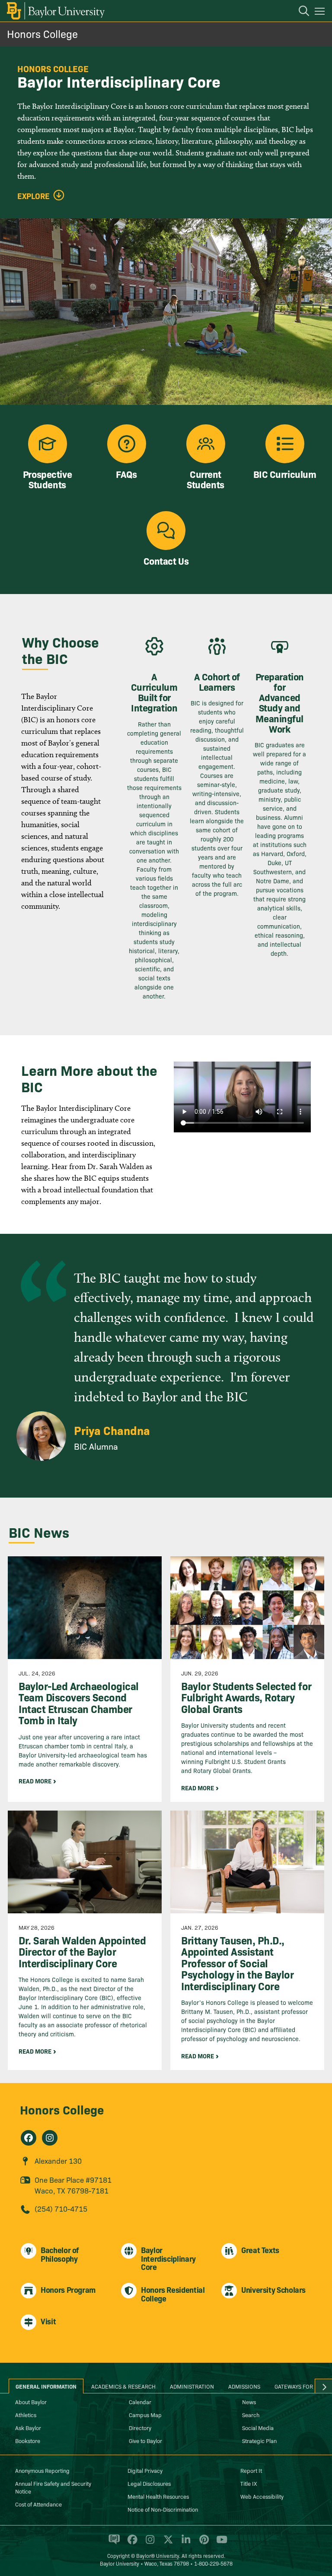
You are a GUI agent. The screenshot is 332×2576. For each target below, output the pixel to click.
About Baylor (31, 2402)
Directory (140, 2427)
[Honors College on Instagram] (50, 2138)
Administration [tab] (192, 2386)
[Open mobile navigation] (321, 13)
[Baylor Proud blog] (113, 2543)
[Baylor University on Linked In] (184, 2543)
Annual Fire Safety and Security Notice (53, 2487)
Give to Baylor (145, 2440)
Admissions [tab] (244, 2386)
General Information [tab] (46, 2386)
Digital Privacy (145, 2470)
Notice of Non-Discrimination (163, 2509)
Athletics (26, 2415)
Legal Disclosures (149, 2483)
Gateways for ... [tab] (297, 2386)
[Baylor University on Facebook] (131, 2543)
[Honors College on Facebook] (29, 2138)
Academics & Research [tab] (123, 2386)
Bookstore (28, 2440)
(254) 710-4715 (61, 2208)
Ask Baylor (28, 2427)
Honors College (42, 33)
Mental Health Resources (158, 2496)
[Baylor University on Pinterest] (203, 2543)
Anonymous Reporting (42, 2470)
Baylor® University (158, 2555)
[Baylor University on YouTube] (220, 2543)
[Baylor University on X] (167, 2543)
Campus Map (145, 2415)
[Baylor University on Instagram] (148, 2543)
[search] (300, 12)
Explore (34, 196)
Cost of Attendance (38, 2504)
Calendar (140, 2402)
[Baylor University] (55, 11)
